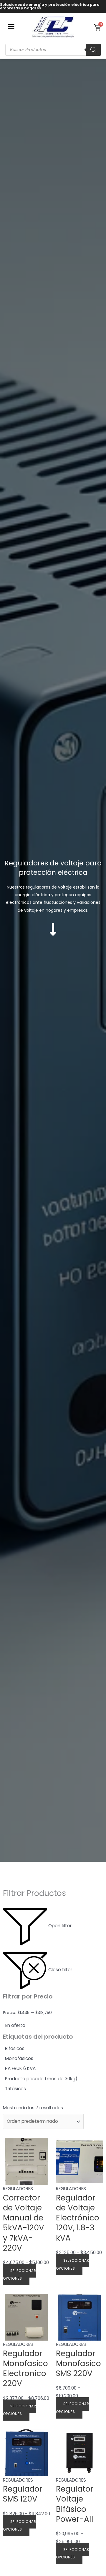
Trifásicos (15, 2089)
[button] (11, 27)
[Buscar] (93, 50)
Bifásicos (15, 2048)
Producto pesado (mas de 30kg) (41, 2079)
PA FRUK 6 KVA (20, 2068)
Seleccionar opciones (20, 2275)
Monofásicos (19, 2058)
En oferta (15, 2025)
